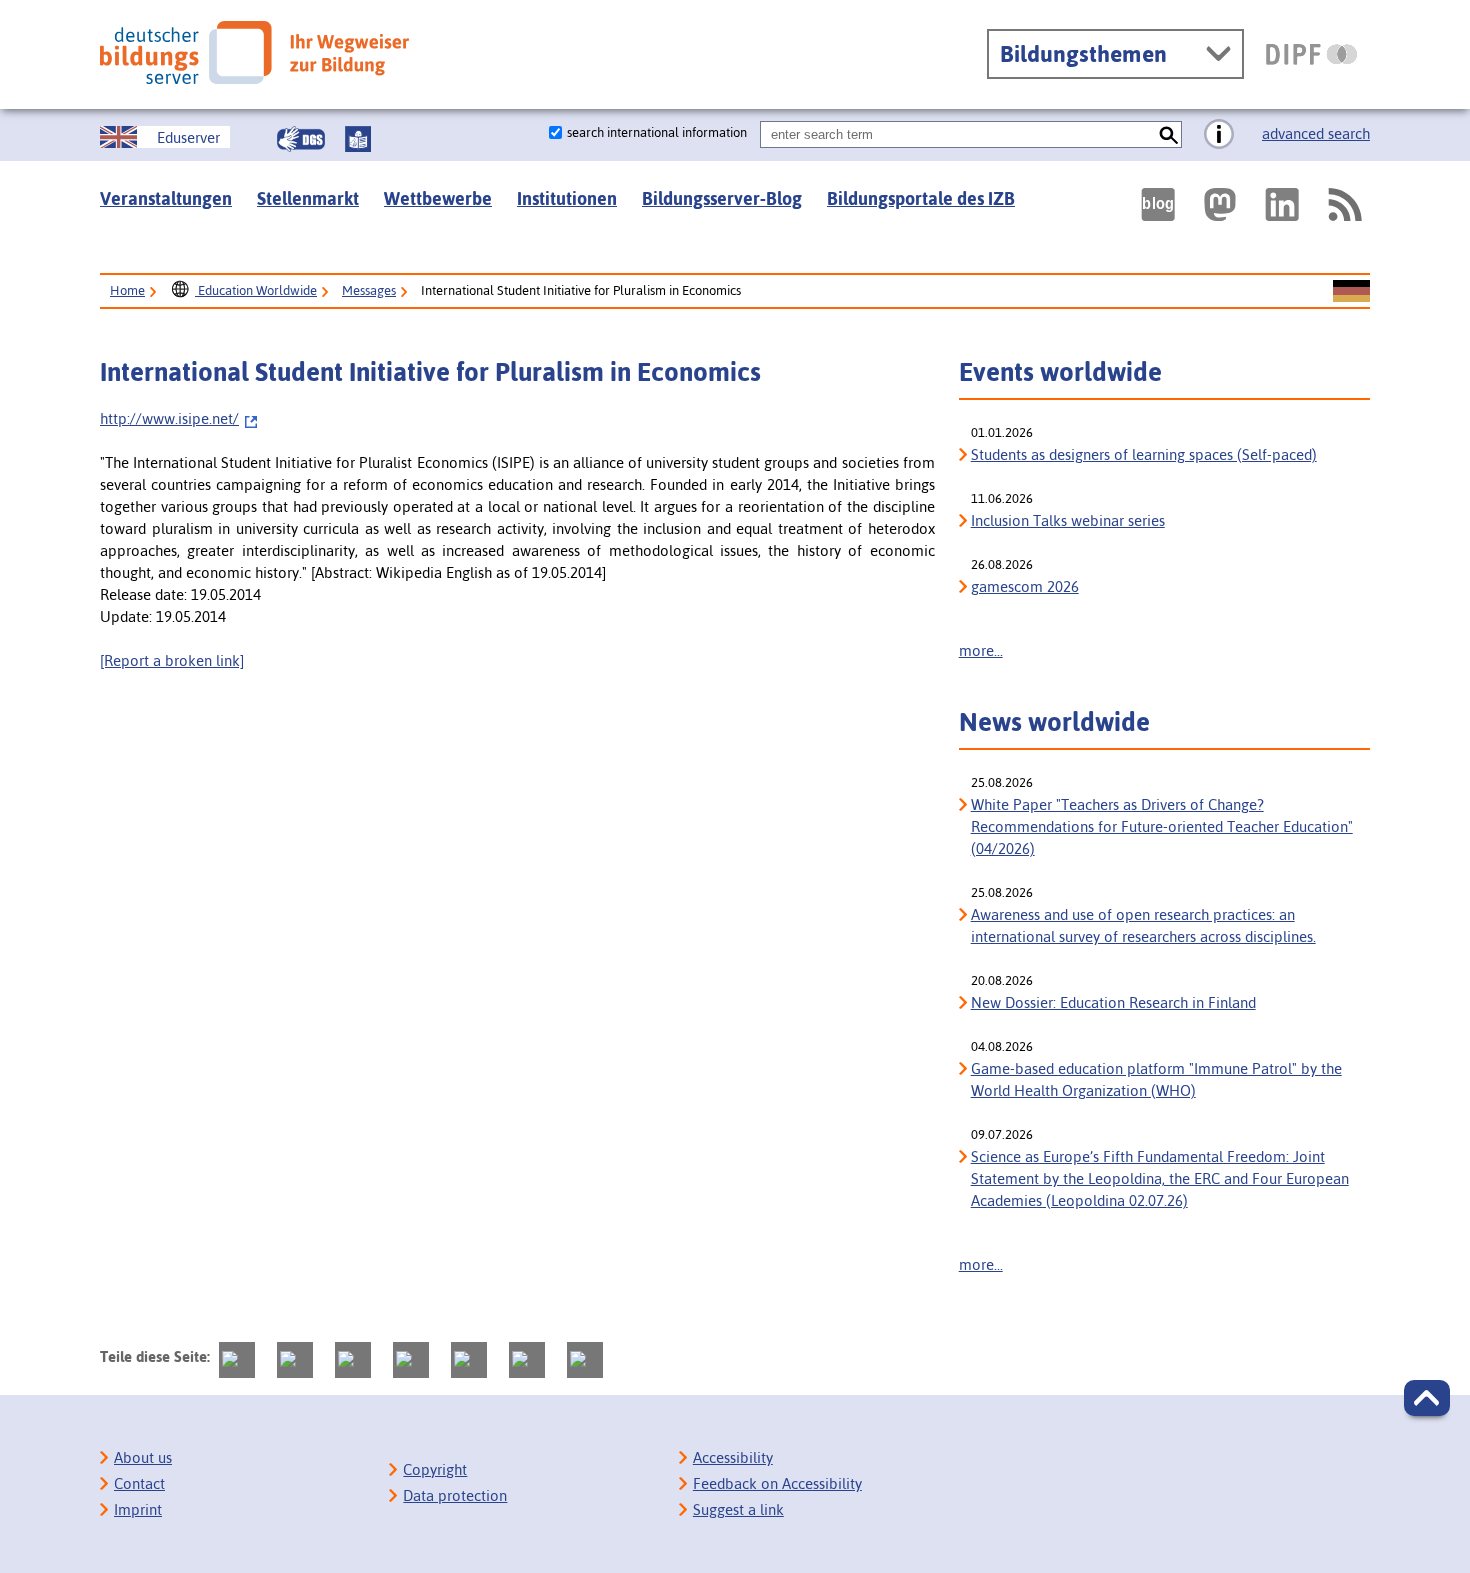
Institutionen (567, 198)
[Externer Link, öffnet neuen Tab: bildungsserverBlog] (1158, 204)
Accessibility (733, 1457)
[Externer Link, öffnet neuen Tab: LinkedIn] (1282, 204)
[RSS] (1344, 204)
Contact (139, 1483)
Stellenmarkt (308, 198)
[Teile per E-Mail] (527, 1360)
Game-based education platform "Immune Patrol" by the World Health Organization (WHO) (1156, 1079)
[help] (1219, 135)
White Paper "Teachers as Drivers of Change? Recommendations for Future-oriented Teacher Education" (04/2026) (1162, 826)
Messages (369, 290)
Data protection (455, 1495)
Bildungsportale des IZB (921, 198)
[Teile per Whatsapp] (411, 1360)
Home (127, 290)
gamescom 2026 (1025, 586)
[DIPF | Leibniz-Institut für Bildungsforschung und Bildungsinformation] (1311, 54)
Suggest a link (738, 1509)
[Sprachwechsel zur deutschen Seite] (1351, 292)
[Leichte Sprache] (358, 139)
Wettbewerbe (438, 198)
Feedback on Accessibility (777, 1483)
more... (981, 650)
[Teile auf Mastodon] (237, 1360)
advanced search (1316, 133)
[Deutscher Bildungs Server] (254, 52)
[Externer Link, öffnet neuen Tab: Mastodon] (1220, 204)
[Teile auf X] (353, 1360)
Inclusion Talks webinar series (1068, 520)
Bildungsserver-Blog (722, 198)
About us (143, 1457)
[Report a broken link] (172, 660)
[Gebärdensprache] (301, 139)
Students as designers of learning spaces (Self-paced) (1144, 454)
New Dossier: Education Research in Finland (1113, 1002)
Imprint (138, 1509)
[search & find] (1168, 134)
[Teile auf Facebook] (295, 1360)
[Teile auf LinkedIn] (469, 1360)
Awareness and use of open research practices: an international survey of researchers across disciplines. (1143, 925)
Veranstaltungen (166, 198)
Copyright (435, 1469)
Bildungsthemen (1083, 54)
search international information (657, 132)
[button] (1427, 1398)
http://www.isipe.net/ (169, 418)
